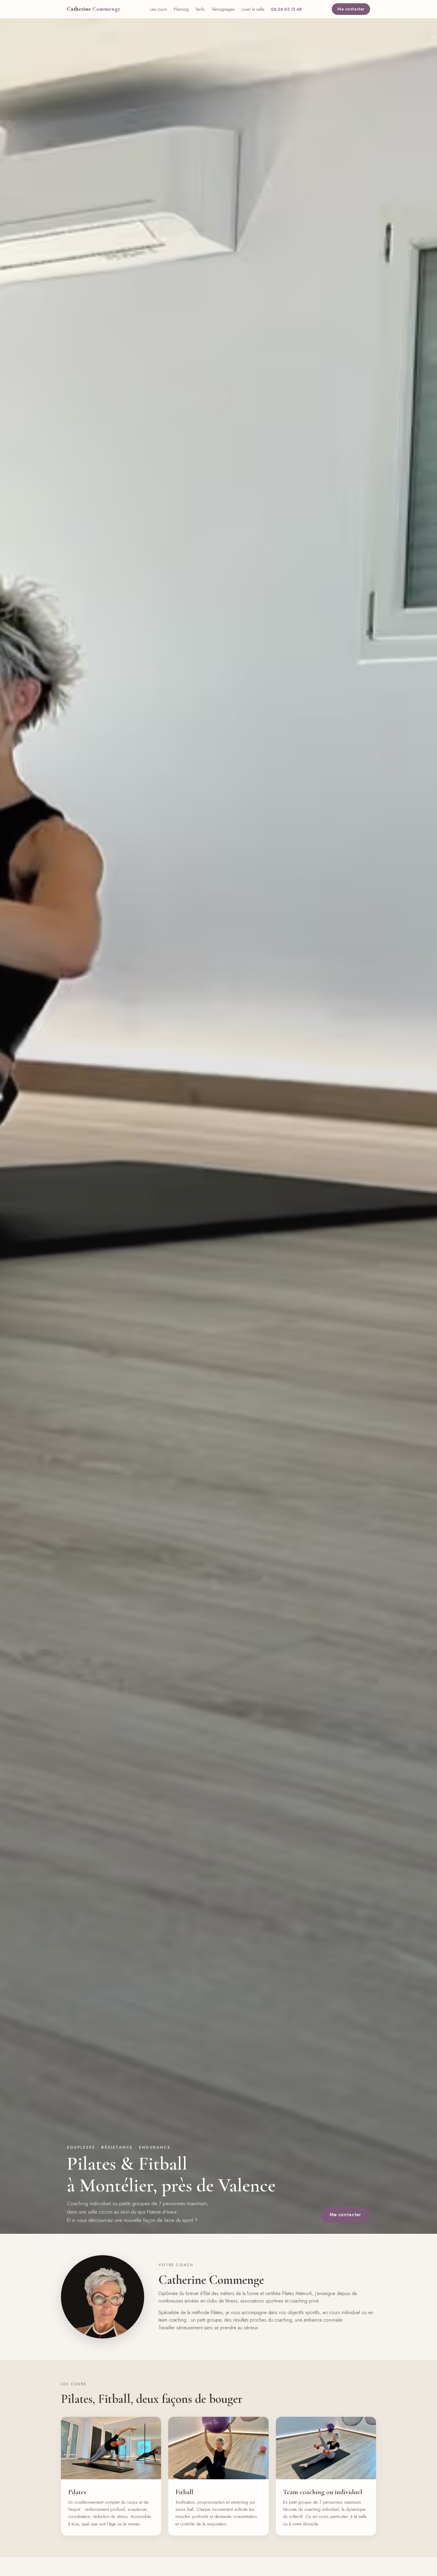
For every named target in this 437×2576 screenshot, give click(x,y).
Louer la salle (253, 9)
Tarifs (200, 9)
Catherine (94, 9)
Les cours (159, 9)
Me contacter (351, 9)
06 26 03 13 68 (286, 9)
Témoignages (223, 9)
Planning (181, 9)
